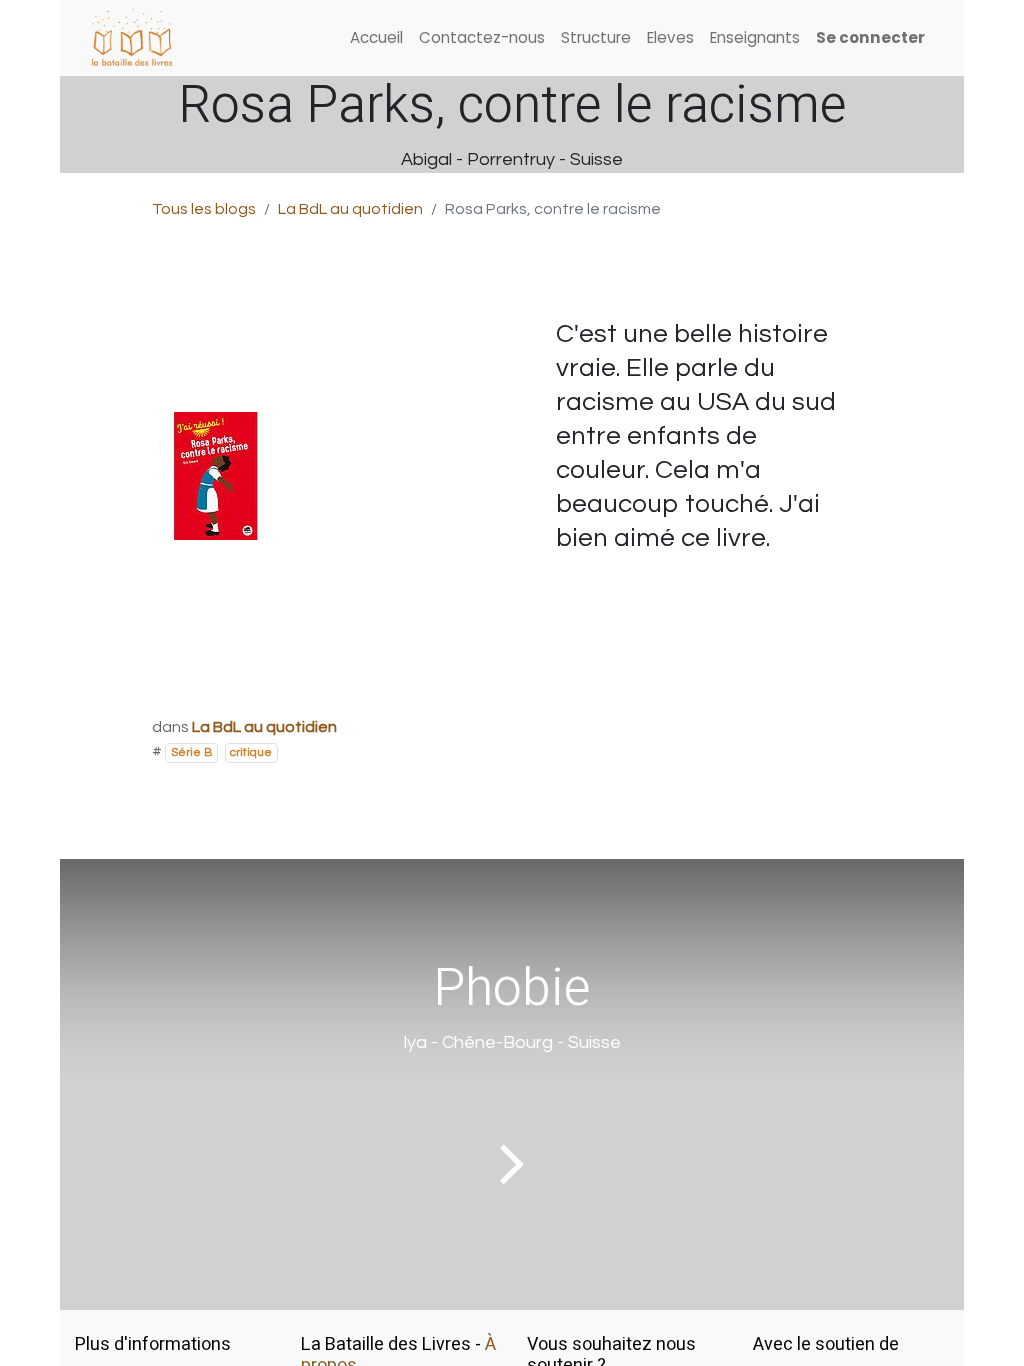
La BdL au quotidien (350, 209)
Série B (191, 752)
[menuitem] (376, 38)
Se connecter (870, 37)
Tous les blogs (204, 209)
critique (251, 752)
